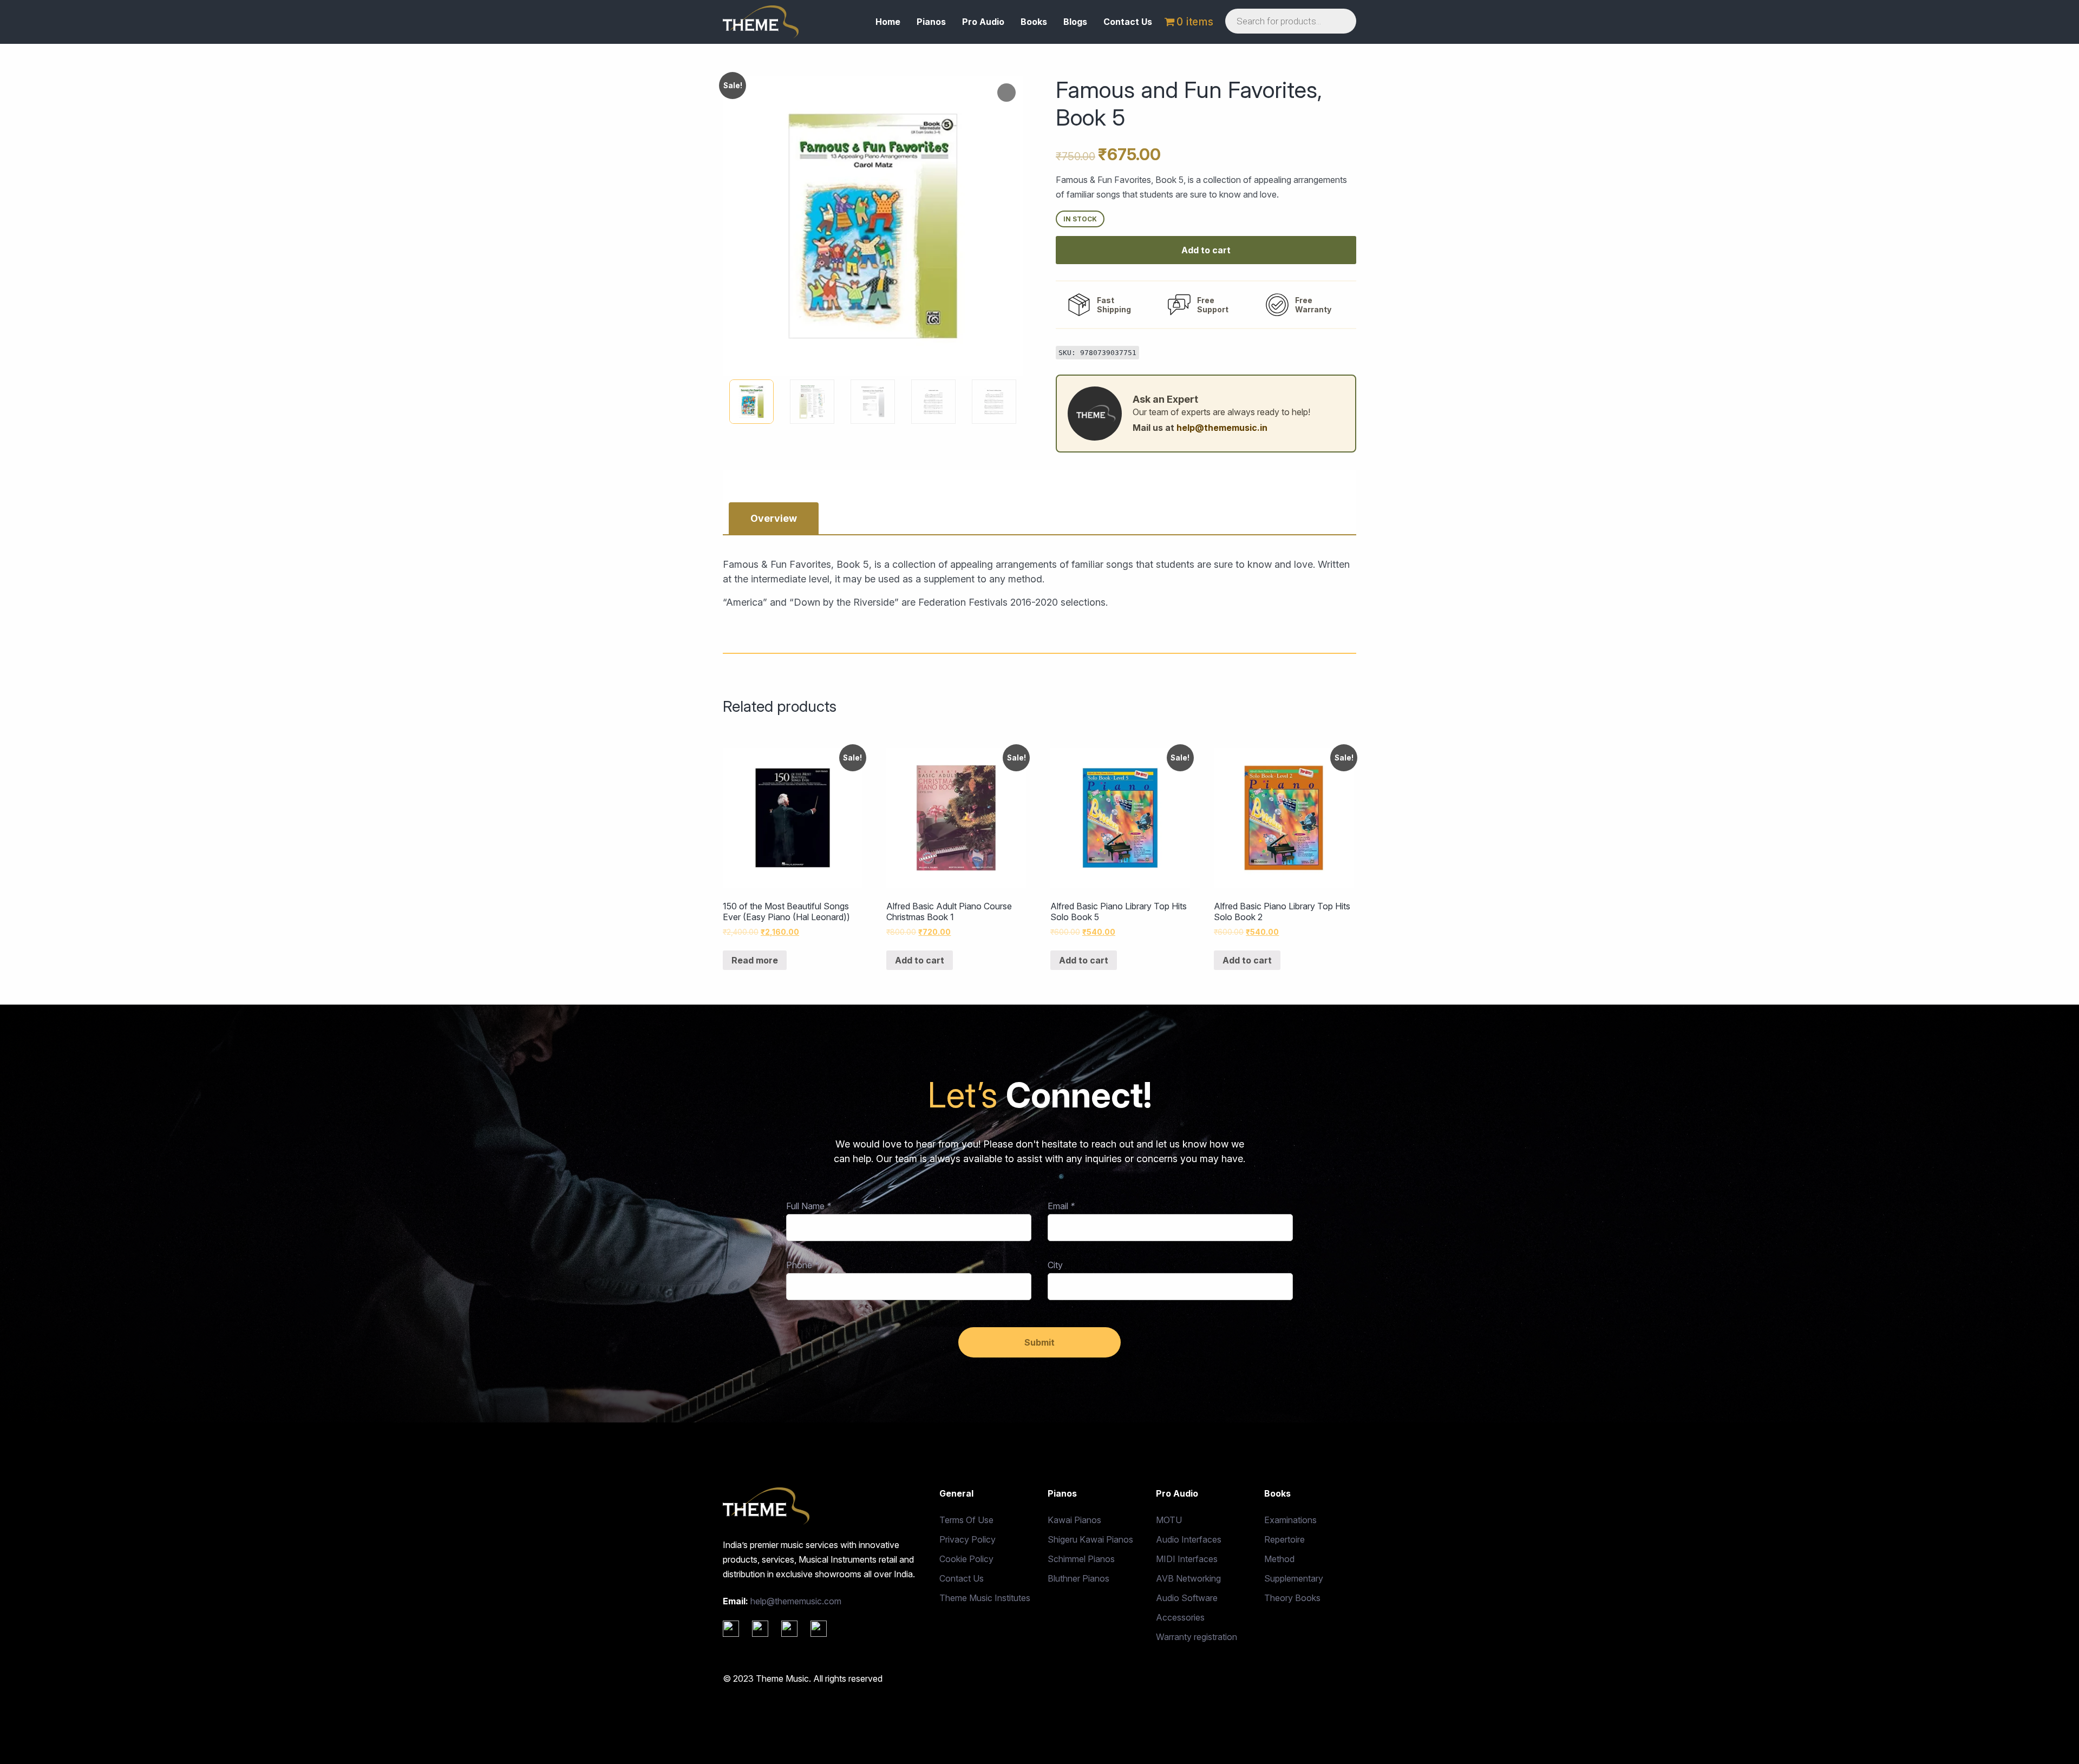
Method (1279, 1559)
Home (888, 22)
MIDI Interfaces (1187, 1559)
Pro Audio (983, 22)
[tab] (774, 518)
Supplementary (1294, 1578)
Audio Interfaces (1189, 1539)
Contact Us (1128, 22)
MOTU (1169, 1520)
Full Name (809, 1206)
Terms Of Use (966, 1520)
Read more (755, 960)
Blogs (1075, 22)
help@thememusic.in (1222, 428)
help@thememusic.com (796, 1601)
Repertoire (1284, 1539)
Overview (774, 518)
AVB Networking (1188, 1578)
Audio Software (1187, 1598)
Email (1061, 1206)
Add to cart (1206, 250)
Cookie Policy (966, 1559)
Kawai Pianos (1074, 1520)
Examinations (1290, 1520)
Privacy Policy (967, 1539)
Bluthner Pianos (1078, 1578)
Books (1034, 22)
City (1055, 1265)
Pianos (931, 22)
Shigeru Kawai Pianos (1090, 1539)
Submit (1039, 1342)
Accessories (1180, 1617)
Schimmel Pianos (1081, 1559)
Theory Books (1292, 1598)
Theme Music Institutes (985, 1598)
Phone (802, 1265)
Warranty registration (1197, 1637)
